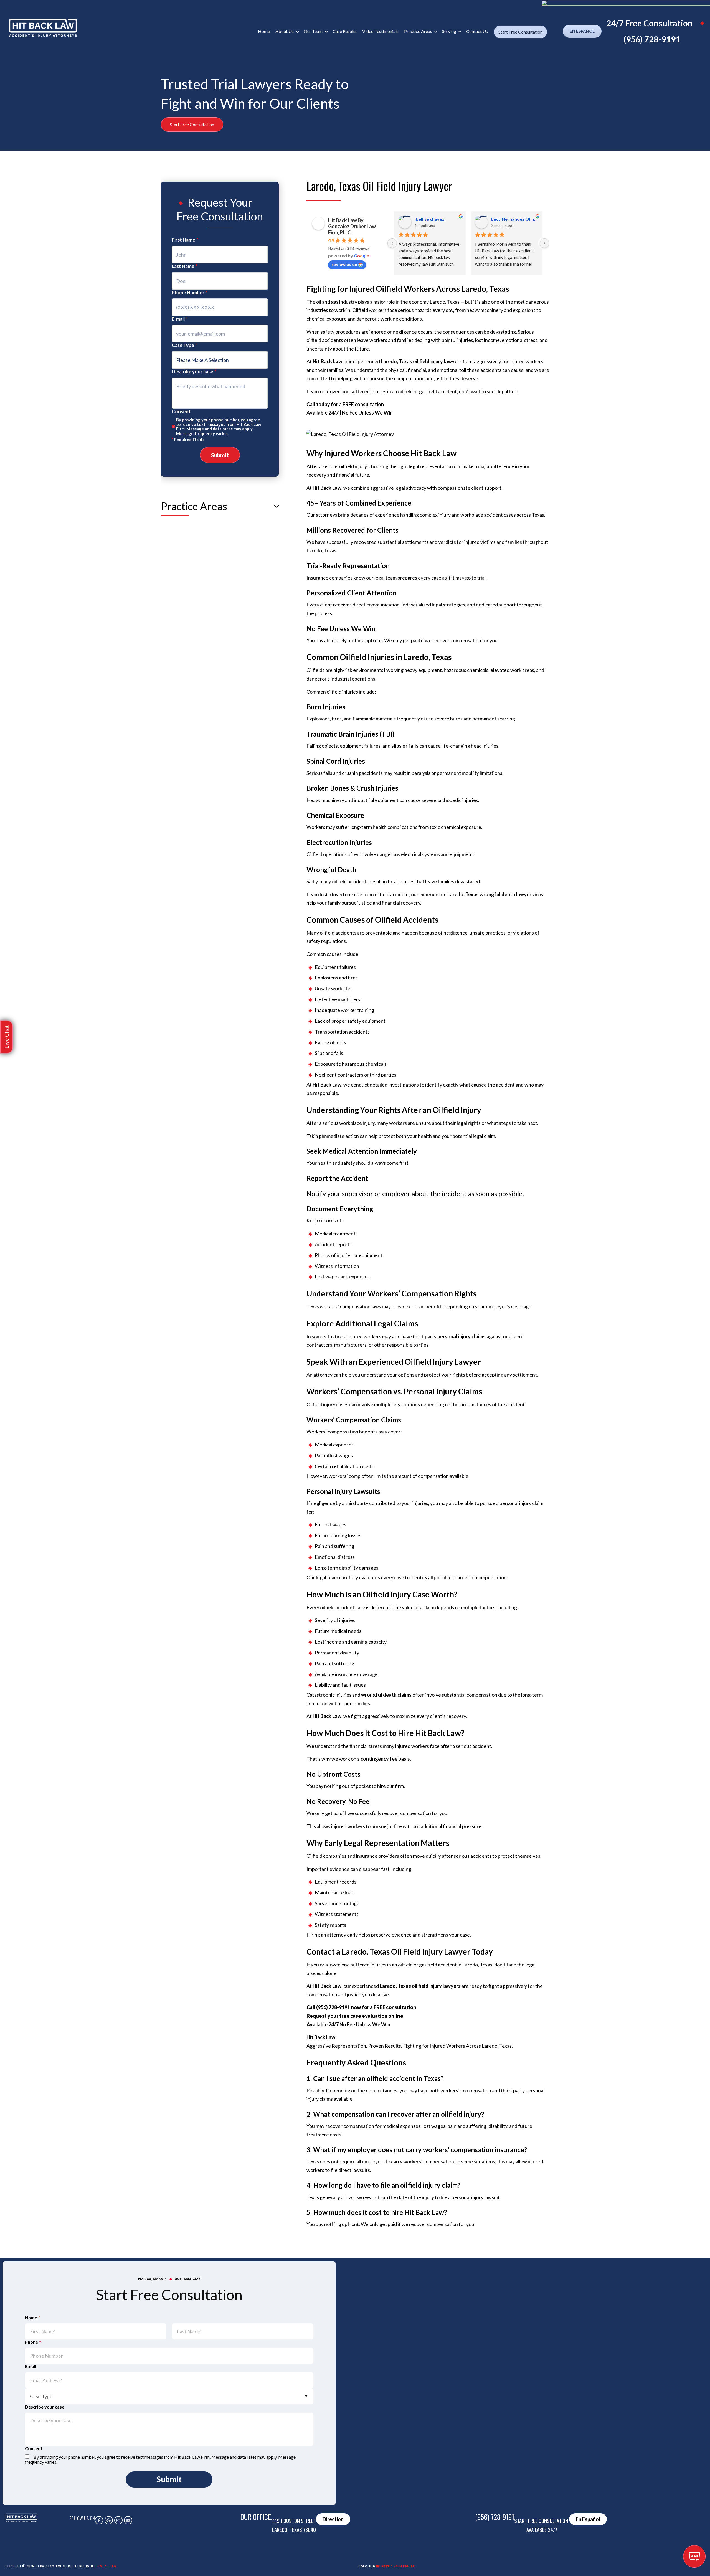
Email (31, 2366)
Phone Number (190, 292)
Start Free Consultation (520, 32)
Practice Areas (418, 31)
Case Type (184, 345)
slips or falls (405, 746)
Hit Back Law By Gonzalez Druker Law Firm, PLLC (352, 226)
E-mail (180, 319)
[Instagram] (118, 2520)
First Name (185, 240)
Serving (449, 31)
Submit (220, 455)
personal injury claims (461, 1336)
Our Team (313, 31)
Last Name (185, 266)
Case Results (345, 31)
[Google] (109, 2520)
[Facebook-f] (99, 2520)
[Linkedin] (128, 2520)
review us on (344, 264)
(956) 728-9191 (652, 39)
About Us (285, 31)
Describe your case (194, 371)
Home (264, 31)
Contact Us (477, 31)
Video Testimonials (380, 31)
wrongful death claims (386, 1695)
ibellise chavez (429, 219)
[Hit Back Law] (43, 28)
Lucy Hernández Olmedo (515, 219)
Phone (33, 2342)
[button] (6, 1037)
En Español (582, 31)
